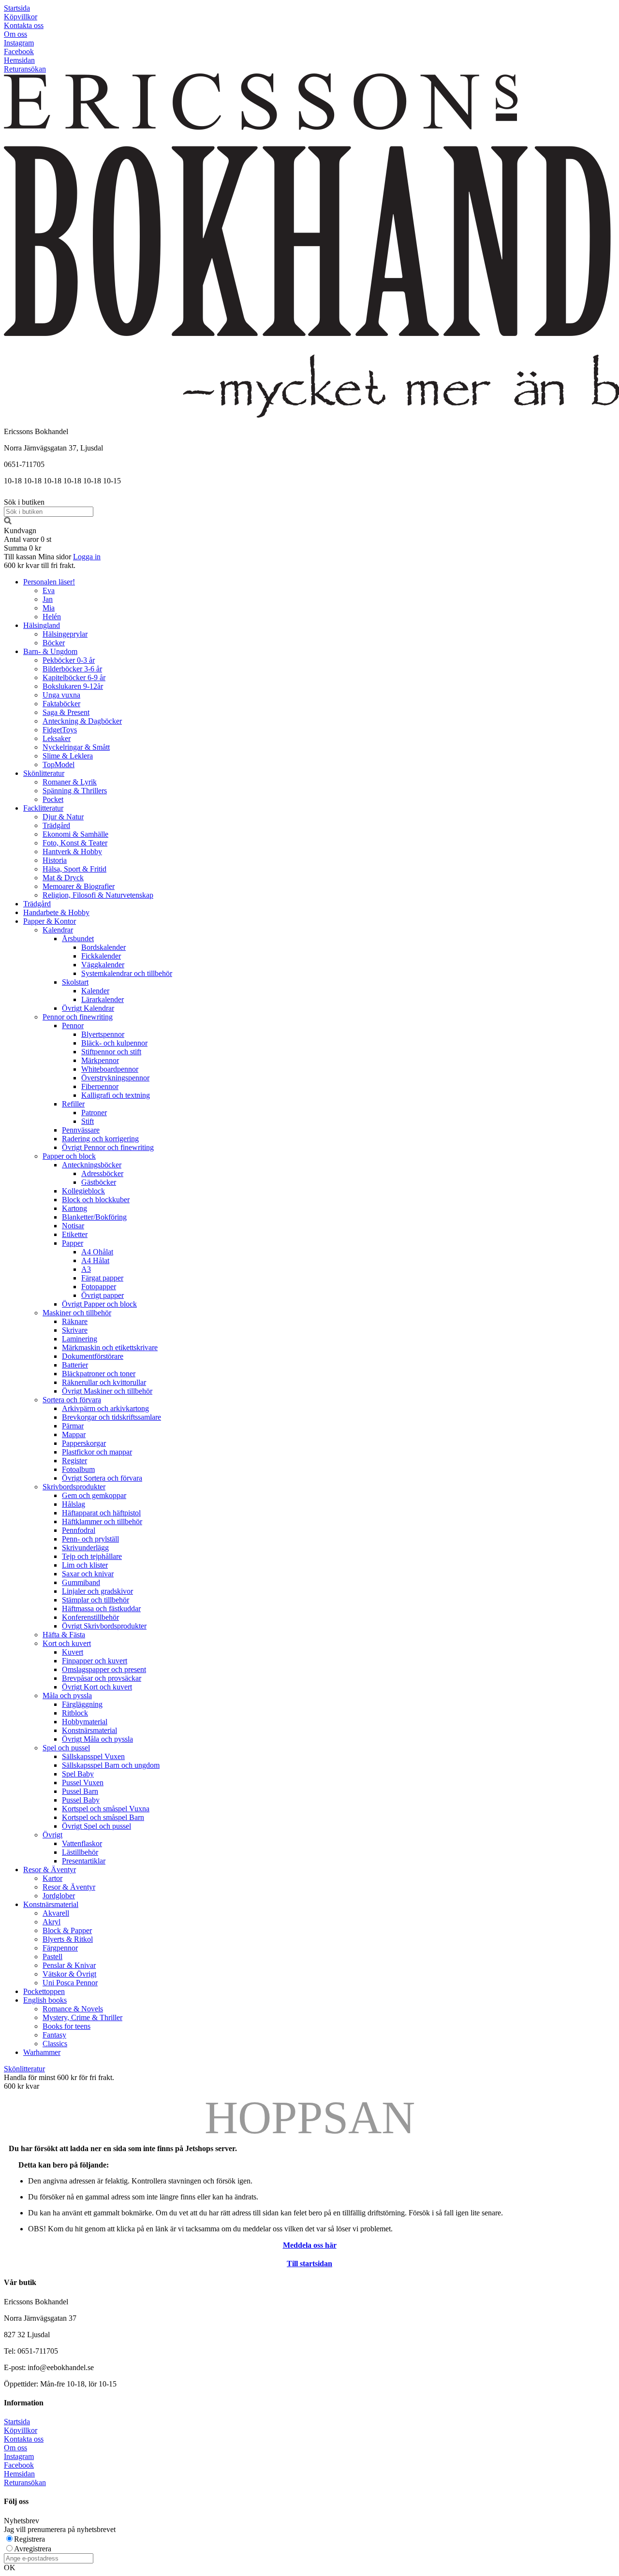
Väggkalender (103, 965)
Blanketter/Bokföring (94, 1217)
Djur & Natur (63, 817)
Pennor (73, 1026)
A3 (86, 1269)
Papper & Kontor (50, 921)
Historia (55, 860)
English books (45, 2000)
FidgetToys (60, 730)
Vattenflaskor (82, 1843)
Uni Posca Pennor (70, 1983)
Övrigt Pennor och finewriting (108, 1147)
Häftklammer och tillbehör (102, 1521)
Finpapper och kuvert (95, 1661)
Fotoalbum (78, 1469)
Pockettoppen (44, 1991)
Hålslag (74, 1504)
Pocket (53, 799)
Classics (55, 2044)
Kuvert (73, 1652)
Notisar (73, 1226)
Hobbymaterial (85, 1722)
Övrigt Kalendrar (88, 1008)
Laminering (80, 1339)
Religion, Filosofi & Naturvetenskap (98, 895)
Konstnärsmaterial (89, 1730)
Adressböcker (102, 1173)
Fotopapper (99, 1287)
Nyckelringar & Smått (76, 747)
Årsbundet (78, 939)
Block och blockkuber (96, 1200)
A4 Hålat (95, 1260)
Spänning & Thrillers (75, 791)
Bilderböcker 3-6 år (72, 669)
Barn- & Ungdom (50, 651)
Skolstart (75, 982)
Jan (48, 599)
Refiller (73, 1104)
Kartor (52, 1878)
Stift (88, 1121)
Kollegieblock (83, 1191)
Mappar (74, 1434)
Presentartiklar (84, 1861)
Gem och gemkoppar (94, 1495)
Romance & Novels (73, 2009)
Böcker (54, 643)
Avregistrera (33, 2549)
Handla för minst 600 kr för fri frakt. (59, 2082)
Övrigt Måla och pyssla (97, 1739)
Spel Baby (78, 1774)
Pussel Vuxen (83, 1783)
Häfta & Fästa (64, 1635)
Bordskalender (103, 947)
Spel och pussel (66, 1748)
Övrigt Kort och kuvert (97, 1687)
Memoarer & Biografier (79, 886)
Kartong (74, 1208)
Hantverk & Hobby (72, 851)
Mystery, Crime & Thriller (82, 2017)
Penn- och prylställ (90, 1539)
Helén (52, 617)
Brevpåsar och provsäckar (102, 1678)
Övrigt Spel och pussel (96, 1826)
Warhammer (42, 2052)
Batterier (75, 1365)
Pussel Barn (80, 1791)
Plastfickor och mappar (97, 1452)
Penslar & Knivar (69, 1965)
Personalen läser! (49, 582)
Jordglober (59, 1896)
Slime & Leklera (68, 756)
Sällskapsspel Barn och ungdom (111, 1765)
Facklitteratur (43, 808)
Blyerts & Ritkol (68, 1939)
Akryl (52, 1922)
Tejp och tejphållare (92, 1556)
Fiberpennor (100, 1086)
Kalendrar (58, 930)
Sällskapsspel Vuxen (93, 1756)
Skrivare (75, 1330)
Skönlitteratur (44, 773)
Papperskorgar (84, 1443)
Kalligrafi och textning (116, 1095)
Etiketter (75, 1234)
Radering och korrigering (100, 1139)
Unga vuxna (61, 695)
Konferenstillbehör (90, 1617)
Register (74, 1461)
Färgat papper (102, 1278)
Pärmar (73, 1426)
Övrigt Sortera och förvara (102, 1478)
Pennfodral (79, 1530)
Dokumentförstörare (93, 1356)
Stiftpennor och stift (111, 1052)
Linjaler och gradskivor (97, 1591)
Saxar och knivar (88, 1574)
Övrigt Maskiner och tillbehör (107, 1391)
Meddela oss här (310, 2245)
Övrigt (52, 1835)
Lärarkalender (103, 999)
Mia (49, 608)
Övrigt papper (103, 1295)
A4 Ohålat (97, 1252)
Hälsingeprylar (65, 634)
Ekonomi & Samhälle (75, 834)
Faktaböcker (61, 704)
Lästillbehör (80, 1852)
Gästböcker (99, 1182)
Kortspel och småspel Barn (103, 1817)
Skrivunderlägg (85, 1548)
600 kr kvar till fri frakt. (40, 565)
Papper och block (69, 1156)
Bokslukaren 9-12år (73, 686)
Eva (49, 590)
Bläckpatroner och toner (99, 1374)
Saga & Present (66, 712)
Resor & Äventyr (50, 1870)
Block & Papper (67, 1930)
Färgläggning (82, 1704)
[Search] (8, 522)
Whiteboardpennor (110, 1069)
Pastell (52, 1957)
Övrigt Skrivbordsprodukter (104, 1626)
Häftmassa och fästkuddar (101, 1608)
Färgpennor (60, 1948)
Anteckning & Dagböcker (82, 721)
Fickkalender (101, 956)
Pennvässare (81, 1130)
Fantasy (54, 2035)
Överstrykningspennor (115, 1078)
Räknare (75, 1321)
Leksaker (57, 738)
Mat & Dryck (63, 878)
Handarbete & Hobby (56, 912)
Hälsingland (42, 625)
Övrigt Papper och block (99, 1304)
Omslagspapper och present (104, 1669)
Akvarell (56, 1913)
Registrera (29, 2539)
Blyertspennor (103, 1034)
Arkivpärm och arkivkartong (105, 1408)
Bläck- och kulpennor (114, 1043)
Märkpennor (100, 1060)
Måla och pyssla (67, 1696)
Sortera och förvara (72, 1400)
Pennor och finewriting (78, 1017)
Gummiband (81, 1582)
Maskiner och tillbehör (77, 1313)
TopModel (59, 764)
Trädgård (56, 825)
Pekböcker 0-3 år (69, 660)
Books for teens (66, 2026)
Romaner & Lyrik (70, 782)
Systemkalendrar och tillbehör (127, 973)
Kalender (95, 991)
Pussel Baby (81, 1800)
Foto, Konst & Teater (75, 843)
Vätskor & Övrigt (69, 1974)
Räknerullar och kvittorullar (104, 1382)
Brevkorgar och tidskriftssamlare (111, 1417)
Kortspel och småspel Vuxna (106, 1809)
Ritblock (75, 1713)
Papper (73, 1243)
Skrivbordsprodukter (74, 1487)
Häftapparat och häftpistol (101, 1513)
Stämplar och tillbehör (96, 1600)
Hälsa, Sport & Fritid (74, 869)
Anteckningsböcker (92, 1165)
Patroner (94, 1113)
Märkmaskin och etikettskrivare (110, 1347)
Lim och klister (85, 1565)
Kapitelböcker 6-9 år (74, 677)
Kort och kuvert (67, 1643)
